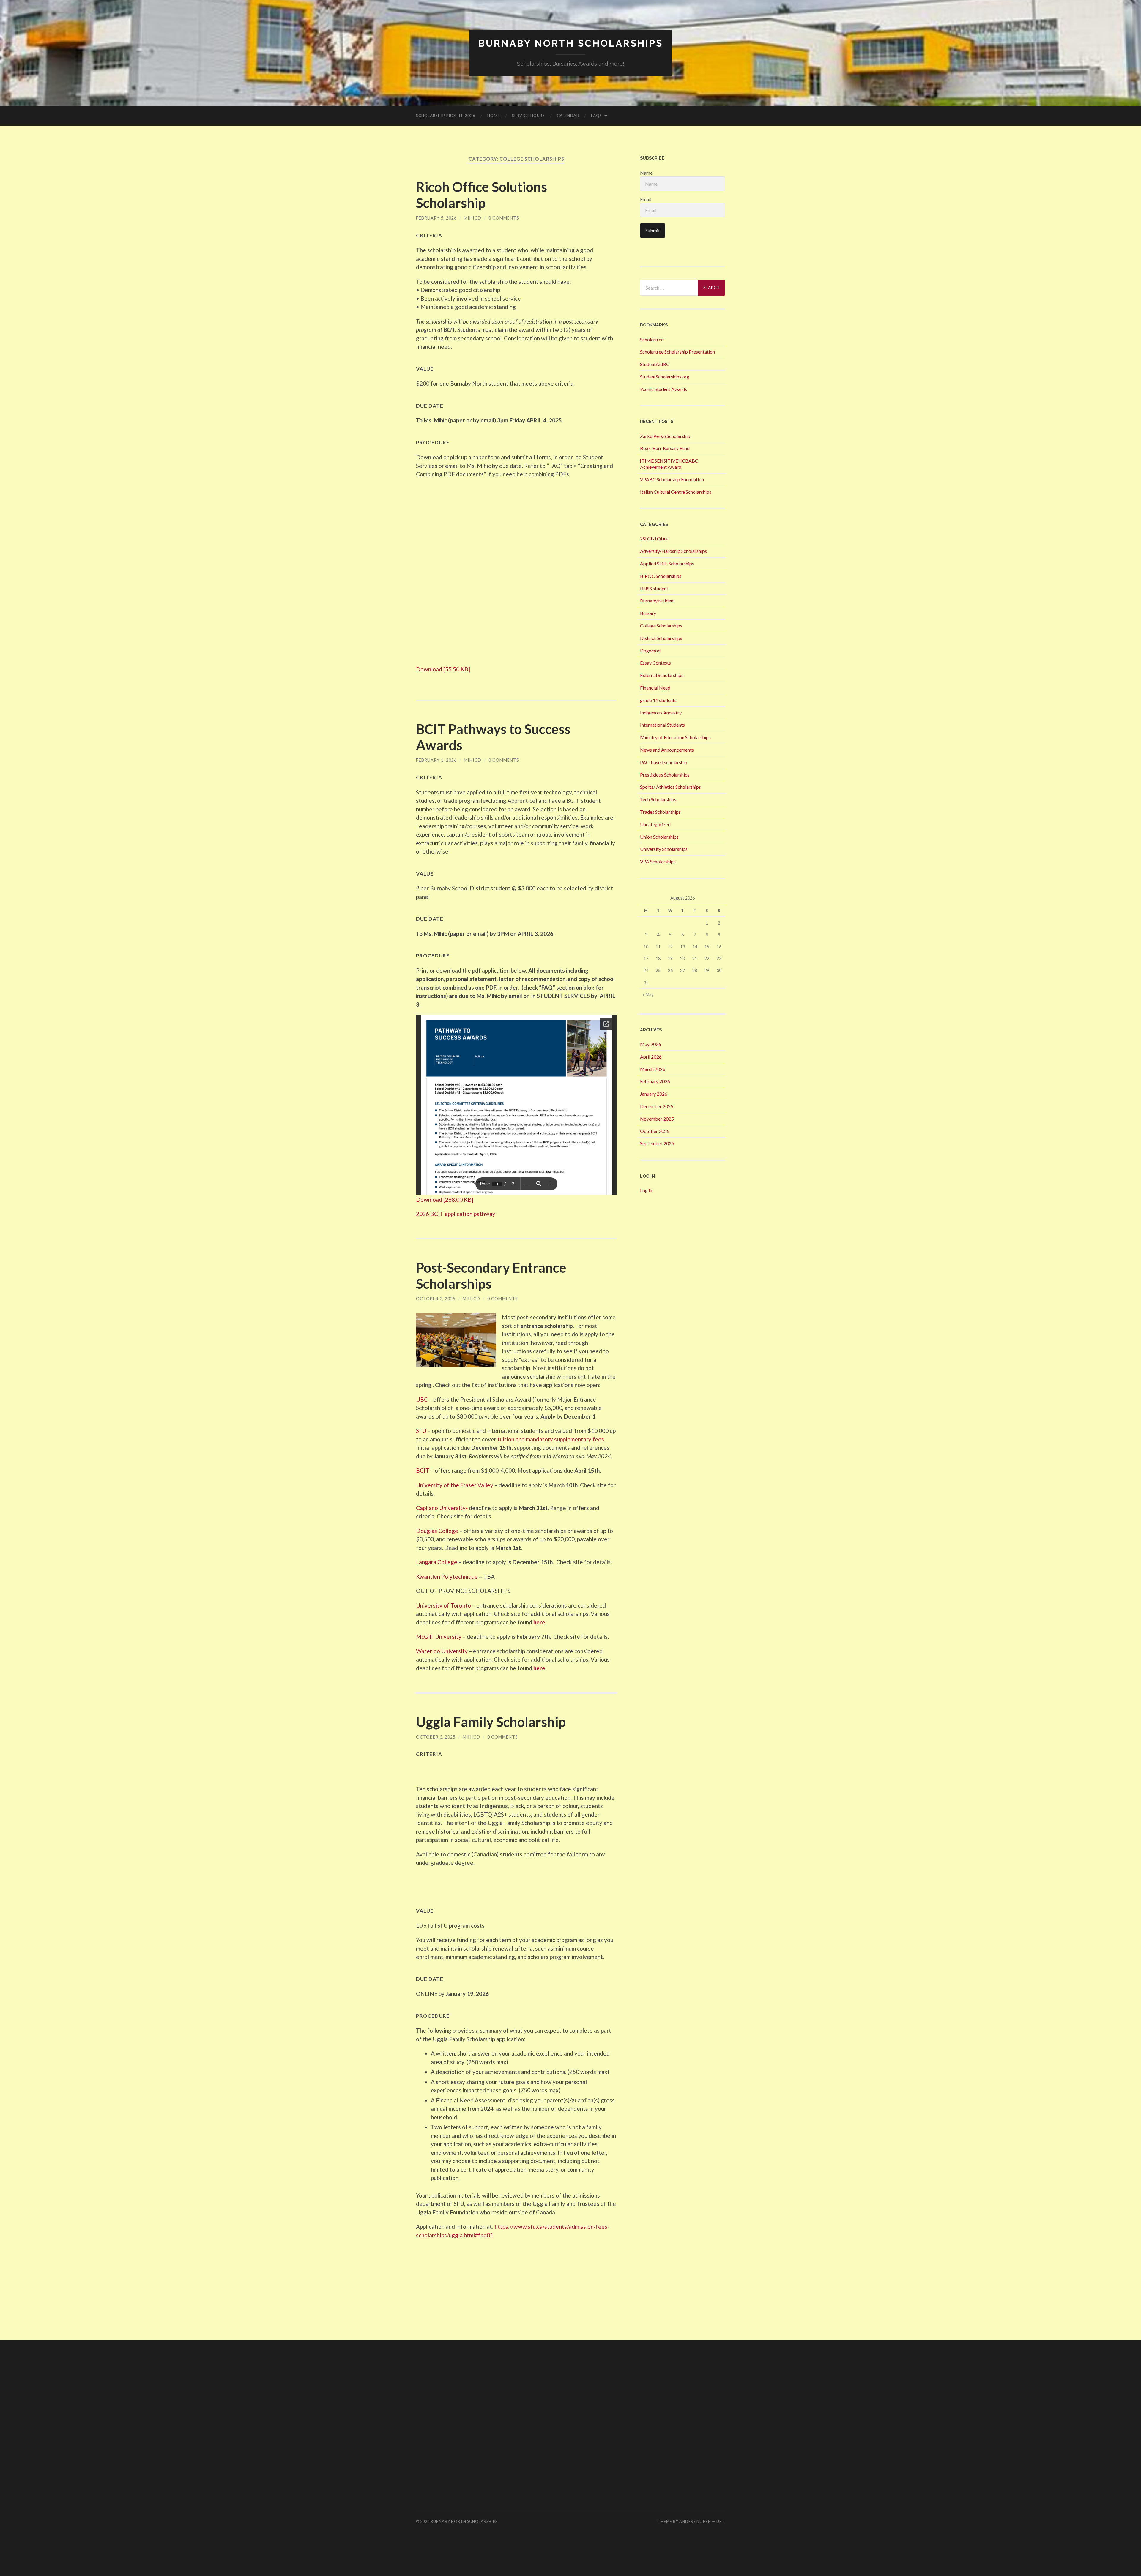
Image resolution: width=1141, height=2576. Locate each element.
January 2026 (654, 1094)
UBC (423, 1399)
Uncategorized (655, 824)
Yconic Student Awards (664, 389)
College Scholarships (661, 626)
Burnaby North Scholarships (571, 43)
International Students (662, 725)
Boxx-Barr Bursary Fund (665, 448)
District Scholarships (661, 638)
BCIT (423, 1470)
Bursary (648, 613)
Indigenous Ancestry (661, 713)
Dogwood (650, 650)
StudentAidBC (655, 364)
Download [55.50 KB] (443, 669)
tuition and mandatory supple (534, 1439)
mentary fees (587, 1439)
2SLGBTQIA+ (654, 538)
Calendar (568, 116)
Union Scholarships (659, 837)
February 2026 (655, 1081)
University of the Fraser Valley (455, 1485)
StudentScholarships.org (665, 377)
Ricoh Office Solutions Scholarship (482, 195)
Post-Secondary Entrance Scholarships (491, 1276)
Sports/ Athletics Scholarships (670, 787)
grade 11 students (658, 700)
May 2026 (651, 1044)
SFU (421, 1431)
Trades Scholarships (660, 812)
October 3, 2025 (436, 1299)
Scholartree (652, 339)
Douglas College (438, 1531)
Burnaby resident (658, 601)
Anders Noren (695, 2521)
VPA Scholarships (658, 861)
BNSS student (654, 588)
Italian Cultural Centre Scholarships (676, 492)
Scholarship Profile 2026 (446, 116)
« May (648, 994)
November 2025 (657, 1119)
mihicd (473, 218)
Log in (646, 1190)
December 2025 (657, 1106)
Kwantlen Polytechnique (447, 1576)
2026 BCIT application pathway (456, 1214)
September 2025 (657, 1143)
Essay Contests (655, 663)
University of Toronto (443, 1605)
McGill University (439, 1636)
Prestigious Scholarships (665, 775)
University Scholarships (664, 849)
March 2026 (653, 1069)
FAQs (596, 116)
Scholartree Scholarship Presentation (677, 352)
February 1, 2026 (436, 760)
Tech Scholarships (658, 799)
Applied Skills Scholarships (667, 563)
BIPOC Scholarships (661, 576)
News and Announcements (667, 750)
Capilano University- (442, 1508)
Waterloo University (442, 1651)
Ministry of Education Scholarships (675, 737)
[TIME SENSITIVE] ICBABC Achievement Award (669, 464)
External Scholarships (662, 675)
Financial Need (655, 688)
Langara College (437, 1562)
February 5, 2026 (436, 218)
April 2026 (651, 1057)
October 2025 (655, 1131)
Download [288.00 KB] (445, 1199)
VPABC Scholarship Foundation (672, 479)
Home (494, 116)
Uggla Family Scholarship (491, 1722)
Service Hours (528, 116)
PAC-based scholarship (664, 762)
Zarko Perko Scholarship (665, 436)
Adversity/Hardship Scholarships (673, 551)
